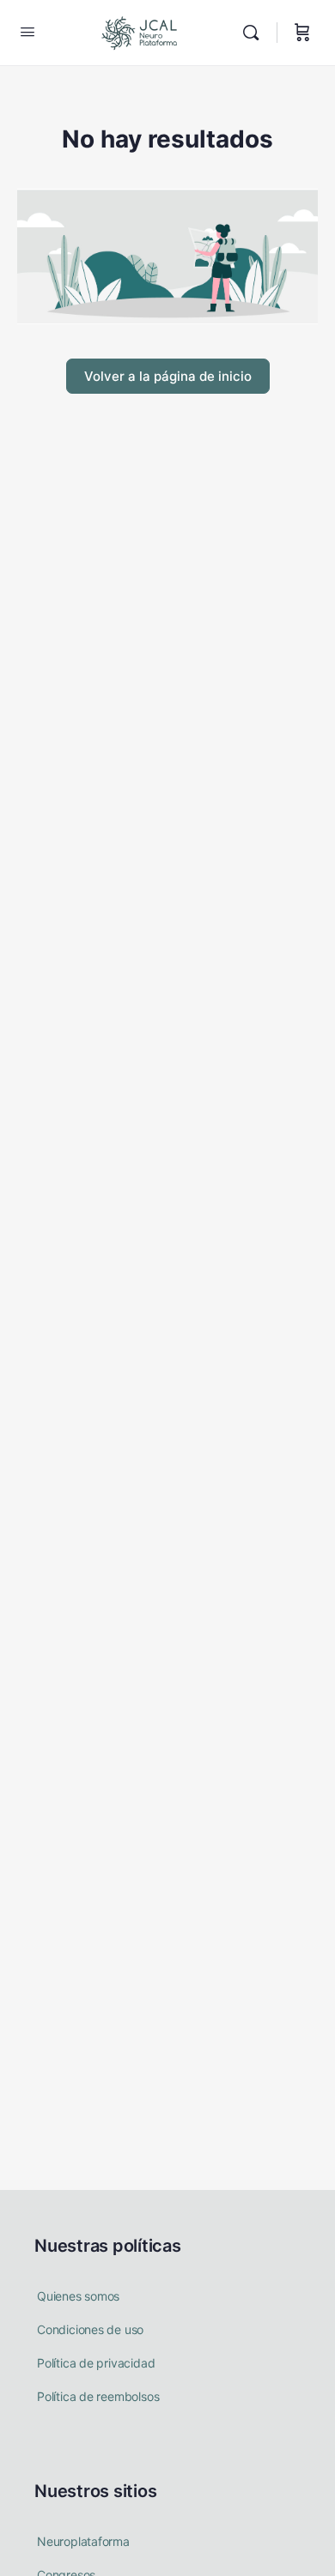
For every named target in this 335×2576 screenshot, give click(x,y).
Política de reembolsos (98, 2396)
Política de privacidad (96, 2363)
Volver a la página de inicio (168, 376)
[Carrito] (302, 33)
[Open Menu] (27, 31)
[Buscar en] (255, 33)
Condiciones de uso (90, 2329)
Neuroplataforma (83, 2541)
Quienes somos (78, 2296)
